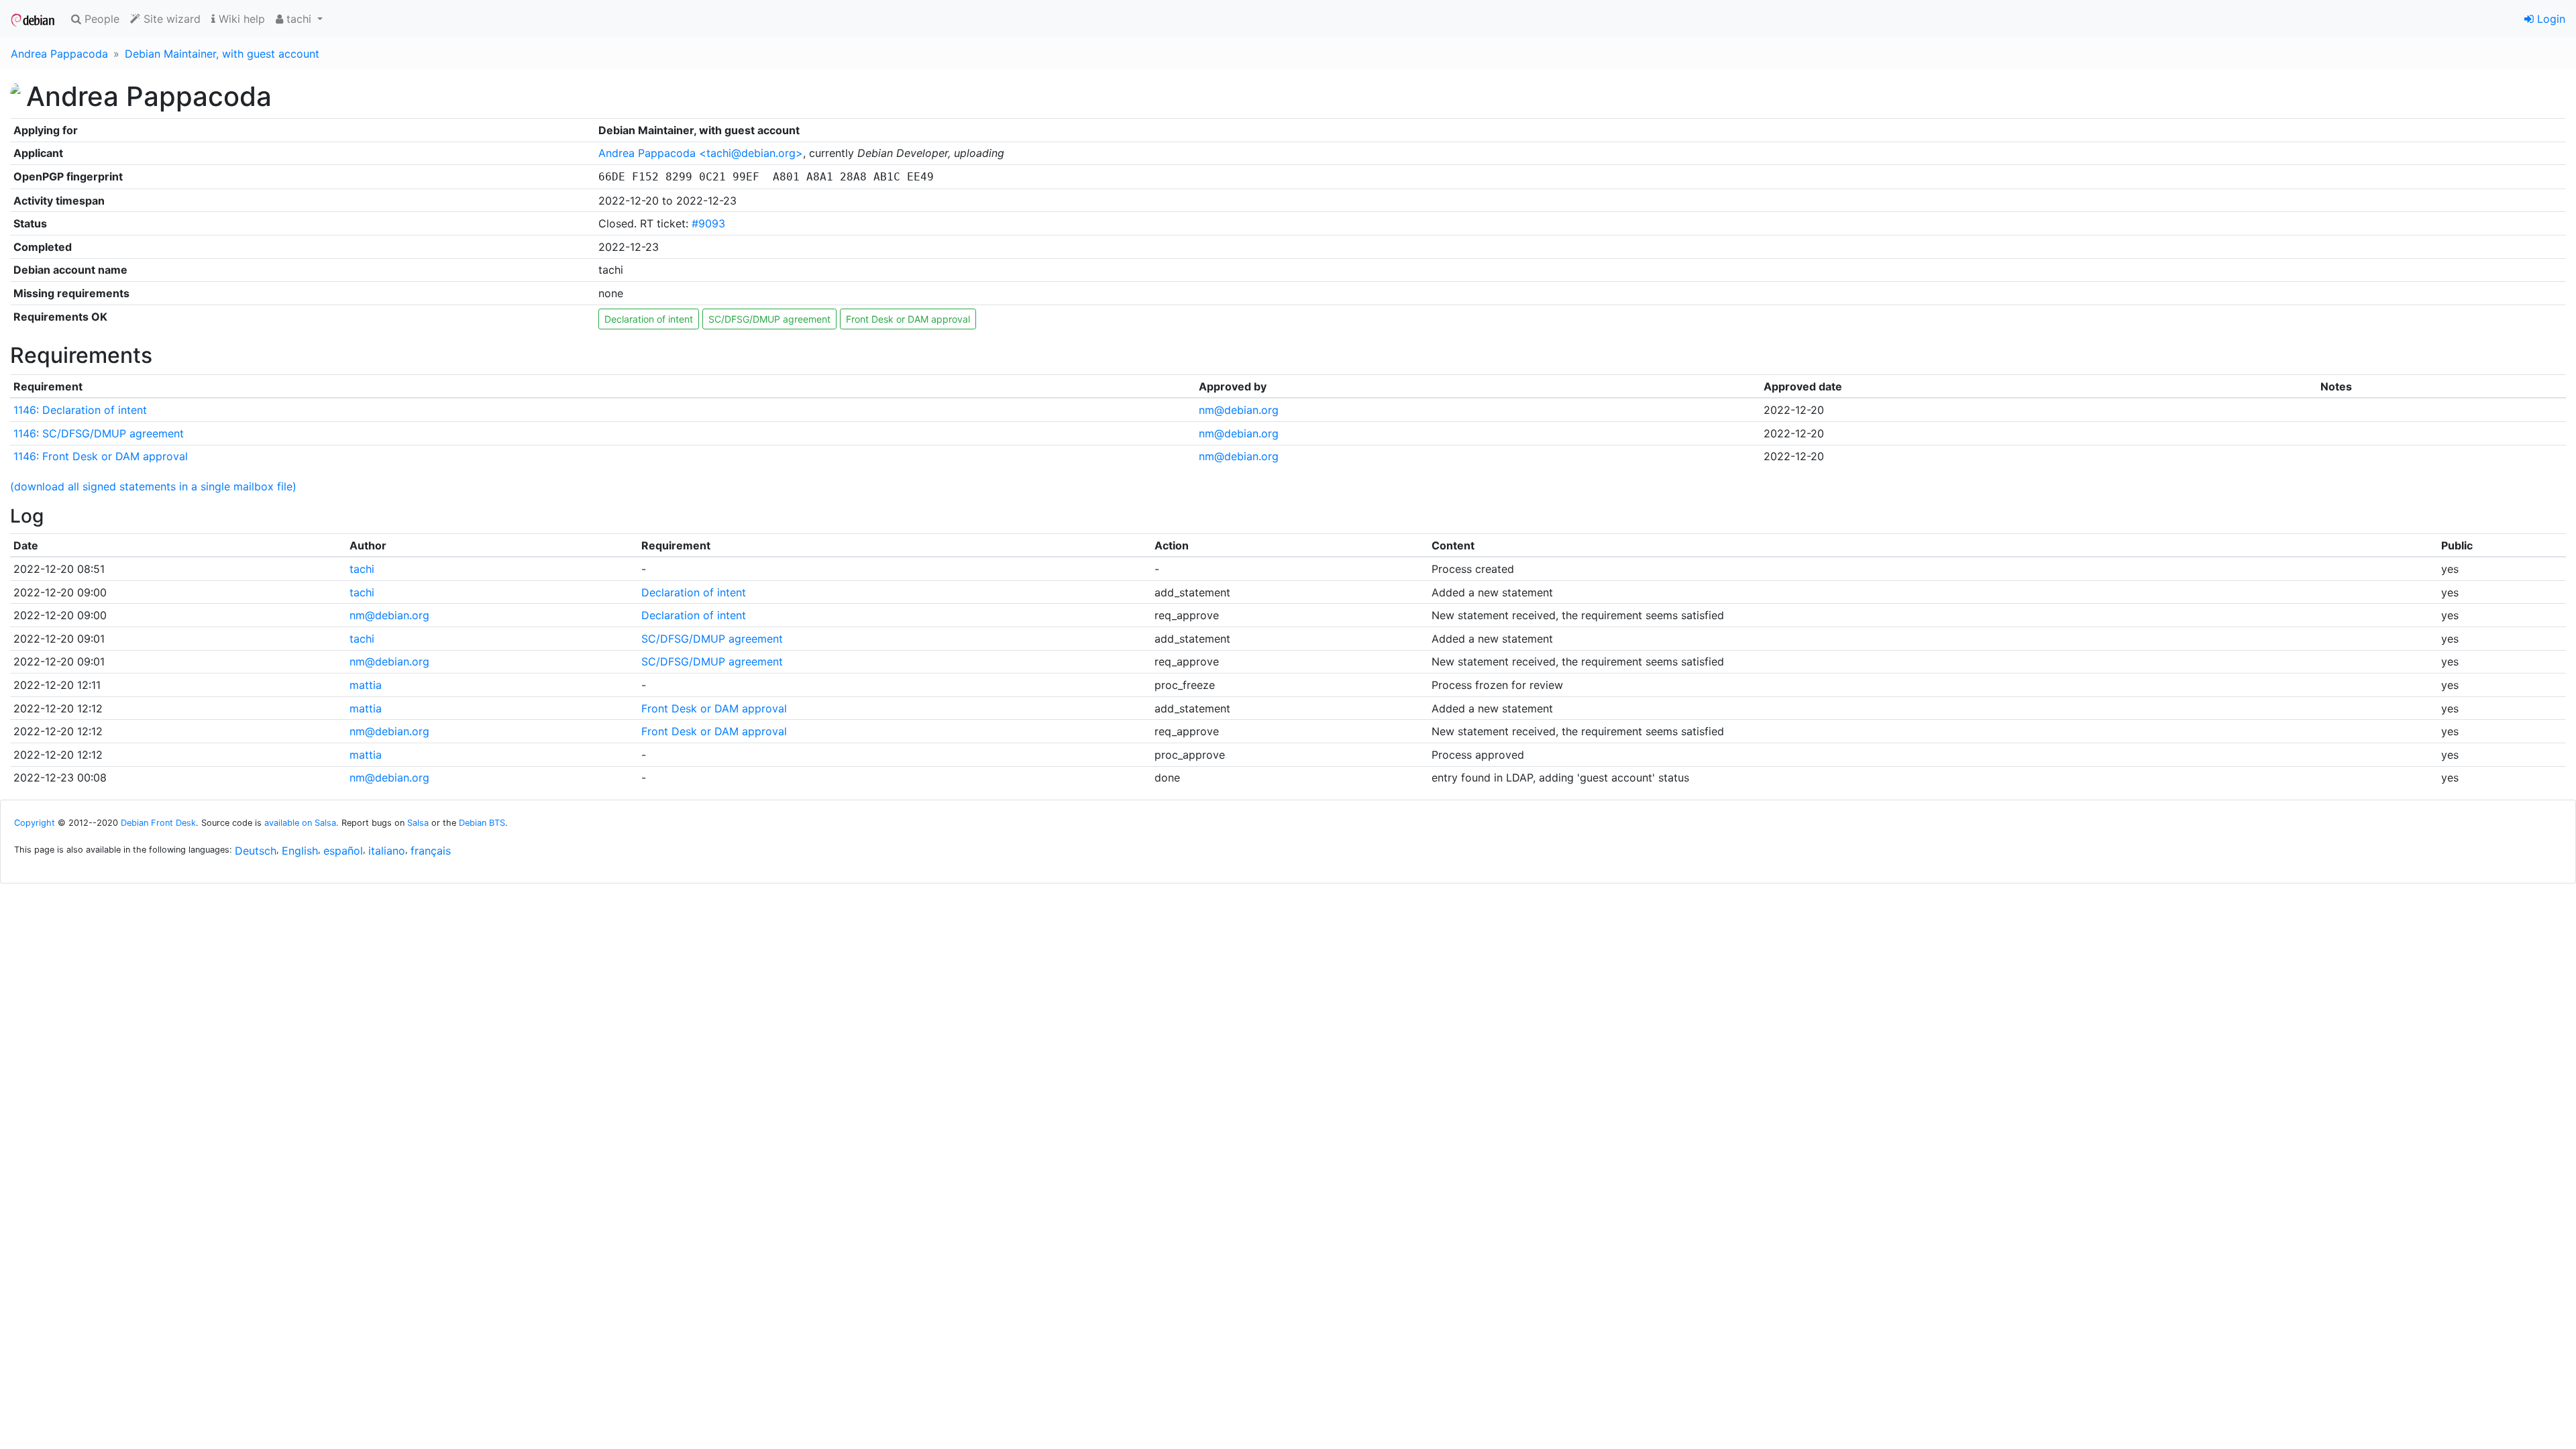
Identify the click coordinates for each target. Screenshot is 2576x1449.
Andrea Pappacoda (59, 54)
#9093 (708, 223)
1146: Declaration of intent (80, 410)
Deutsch (256, 851)
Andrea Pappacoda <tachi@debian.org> (701, 153)
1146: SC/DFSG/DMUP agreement (99, 433)
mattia (366, 685)
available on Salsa (300, 823)
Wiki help (240, 19)
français (431, 851)
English (300, 851)
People (100, 19)
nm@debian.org (1239, 410)
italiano (387, 851)
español (343, 851)
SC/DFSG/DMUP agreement (769, 319)
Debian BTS (482, 823)
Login (2550, 19)
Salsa (418, 823)
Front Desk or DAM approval (908, 319)
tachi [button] (299, 19)
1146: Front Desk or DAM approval (101, 456)
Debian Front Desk (158, 823)
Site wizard (170, 19)
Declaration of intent (649, 319)
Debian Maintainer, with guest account (222, 54)
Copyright (35, 823)
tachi (362, 569)
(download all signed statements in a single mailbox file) (153, 486)
